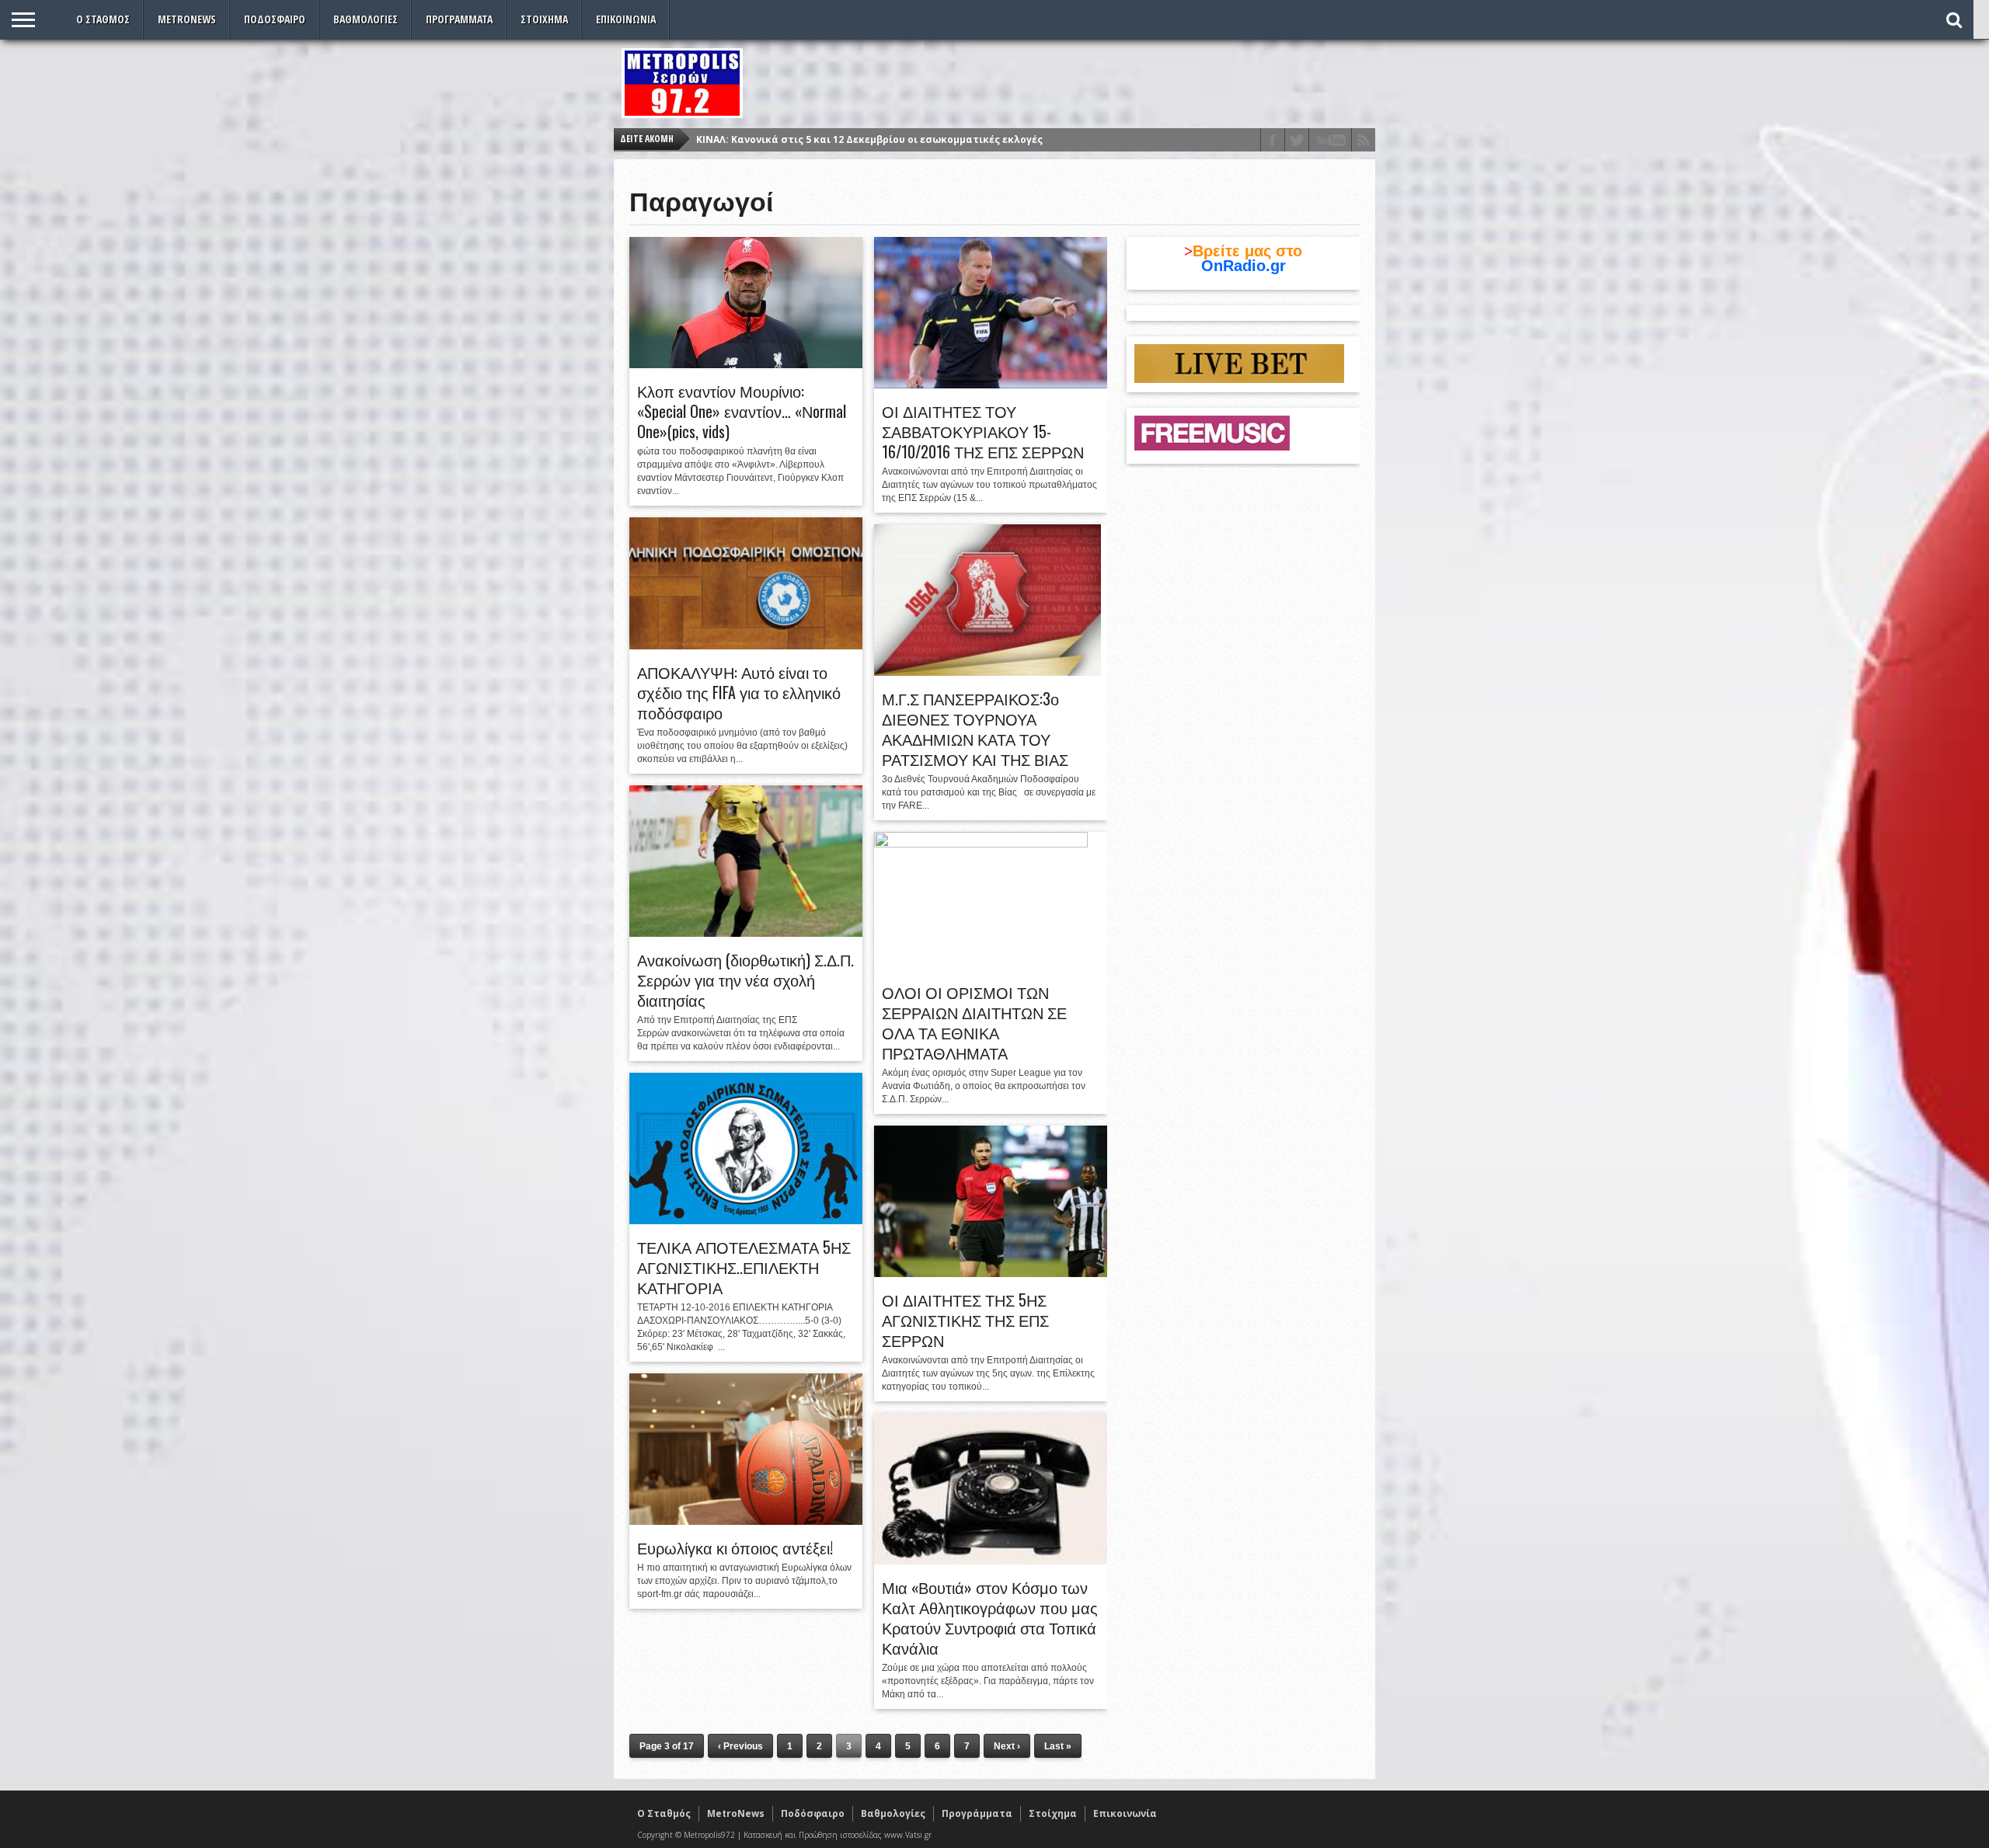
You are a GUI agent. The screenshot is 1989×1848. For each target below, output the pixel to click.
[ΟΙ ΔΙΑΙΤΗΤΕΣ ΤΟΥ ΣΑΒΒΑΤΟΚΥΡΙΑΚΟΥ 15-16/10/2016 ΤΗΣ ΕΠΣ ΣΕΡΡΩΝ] (991, 385)
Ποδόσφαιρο (275, 19)
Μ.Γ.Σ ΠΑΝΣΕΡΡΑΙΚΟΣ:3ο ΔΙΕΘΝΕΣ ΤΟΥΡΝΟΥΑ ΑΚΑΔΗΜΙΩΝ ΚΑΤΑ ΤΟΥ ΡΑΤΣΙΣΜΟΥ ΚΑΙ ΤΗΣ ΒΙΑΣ (975, 729)
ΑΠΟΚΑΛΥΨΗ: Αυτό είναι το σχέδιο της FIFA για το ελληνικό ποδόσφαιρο (739, 692)
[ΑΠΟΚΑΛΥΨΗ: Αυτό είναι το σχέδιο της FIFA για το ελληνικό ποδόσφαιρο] (746, 646)
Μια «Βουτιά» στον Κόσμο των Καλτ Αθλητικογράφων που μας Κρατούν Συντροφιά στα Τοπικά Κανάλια (990, 1617)
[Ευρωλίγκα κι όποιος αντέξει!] (746, 1521)
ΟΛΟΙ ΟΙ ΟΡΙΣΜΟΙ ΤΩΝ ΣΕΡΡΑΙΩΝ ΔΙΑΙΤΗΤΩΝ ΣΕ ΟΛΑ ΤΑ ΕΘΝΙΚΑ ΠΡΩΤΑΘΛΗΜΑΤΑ (974, 1022)
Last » (1058, 1746)
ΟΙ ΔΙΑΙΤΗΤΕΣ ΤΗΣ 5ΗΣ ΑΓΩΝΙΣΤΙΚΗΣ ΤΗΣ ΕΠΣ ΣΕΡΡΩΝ (965, 1320)
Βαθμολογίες (366, 19)
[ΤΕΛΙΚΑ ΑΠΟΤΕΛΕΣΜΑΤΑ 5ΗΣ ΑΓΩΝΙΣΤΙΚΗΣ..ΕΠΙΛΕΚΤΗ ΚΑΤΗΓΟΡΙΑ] (746, 1220)
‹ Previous (740, 1746)
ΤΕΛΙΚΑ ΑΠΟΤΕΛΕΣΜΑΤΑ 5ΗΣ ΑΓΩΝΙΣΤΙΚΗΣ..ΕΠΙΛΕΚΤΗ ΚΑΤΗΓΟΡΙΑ (744, 1267)
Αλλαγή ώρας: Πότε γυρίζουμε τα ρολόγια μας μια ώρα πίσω (848, 139)
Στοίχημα (544, 19)
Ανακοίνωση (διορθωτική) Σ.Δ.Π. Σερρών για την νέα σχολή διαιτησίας (745, 980)
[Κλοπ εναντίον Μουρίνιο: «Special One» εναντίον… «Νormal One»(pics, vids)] (746, 364)
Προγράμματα (459, 19)
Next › (1007, 1746)
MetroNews (187, 19)
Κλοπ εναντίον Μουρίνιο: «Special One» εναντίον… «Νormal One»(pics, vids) (742, 411)
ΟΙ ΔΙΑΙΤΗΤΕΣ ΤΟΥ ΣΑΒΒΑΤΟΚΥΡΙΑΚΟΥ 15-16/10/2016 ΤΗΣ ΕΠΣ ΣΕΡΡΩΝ (983, 431)
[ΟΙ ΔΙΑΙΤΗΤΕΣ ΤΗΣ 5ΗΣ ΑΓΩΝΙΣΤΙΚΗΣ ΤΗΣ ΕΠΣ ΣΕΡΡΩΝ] (991, 1273)
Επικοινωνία (626, 19)
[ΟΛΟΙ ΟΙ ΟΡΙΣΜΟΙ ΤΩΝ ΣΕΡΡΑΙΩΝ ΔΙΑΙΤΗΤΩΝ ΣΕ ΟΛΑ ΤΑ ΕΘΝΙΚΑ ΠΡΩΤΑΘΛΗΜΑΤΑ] (981, 844)
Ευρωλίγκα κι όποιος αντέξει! (735, 1547)
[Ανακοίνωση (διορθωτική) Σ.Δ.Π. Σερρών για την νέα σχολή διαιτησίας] (746, 933)
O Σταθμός (103, 19)
